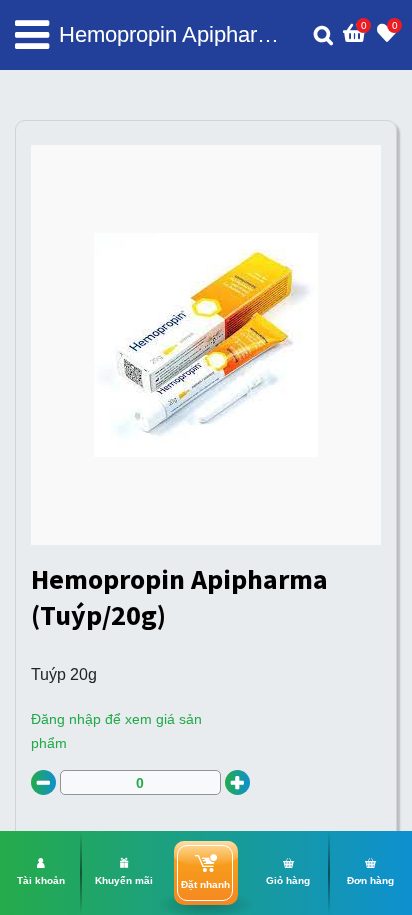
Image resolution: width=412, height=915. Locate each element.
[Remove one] (43, 782)
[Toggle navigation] (32, 35)
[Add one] (237, 782)
